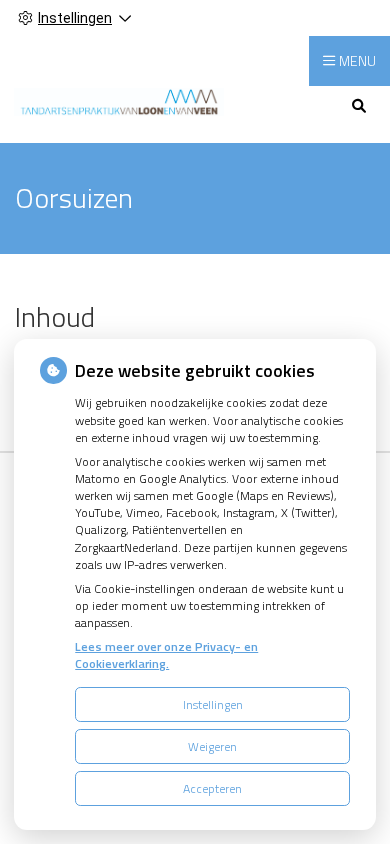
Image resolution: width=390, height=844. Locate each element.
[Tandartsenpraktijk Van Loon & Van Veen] (119, 100)
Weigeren (212, 746)
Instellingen (213, 704)
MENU (357, 60)
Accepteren (212, 788)
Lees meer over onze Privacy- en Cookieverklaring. (166, 655)
